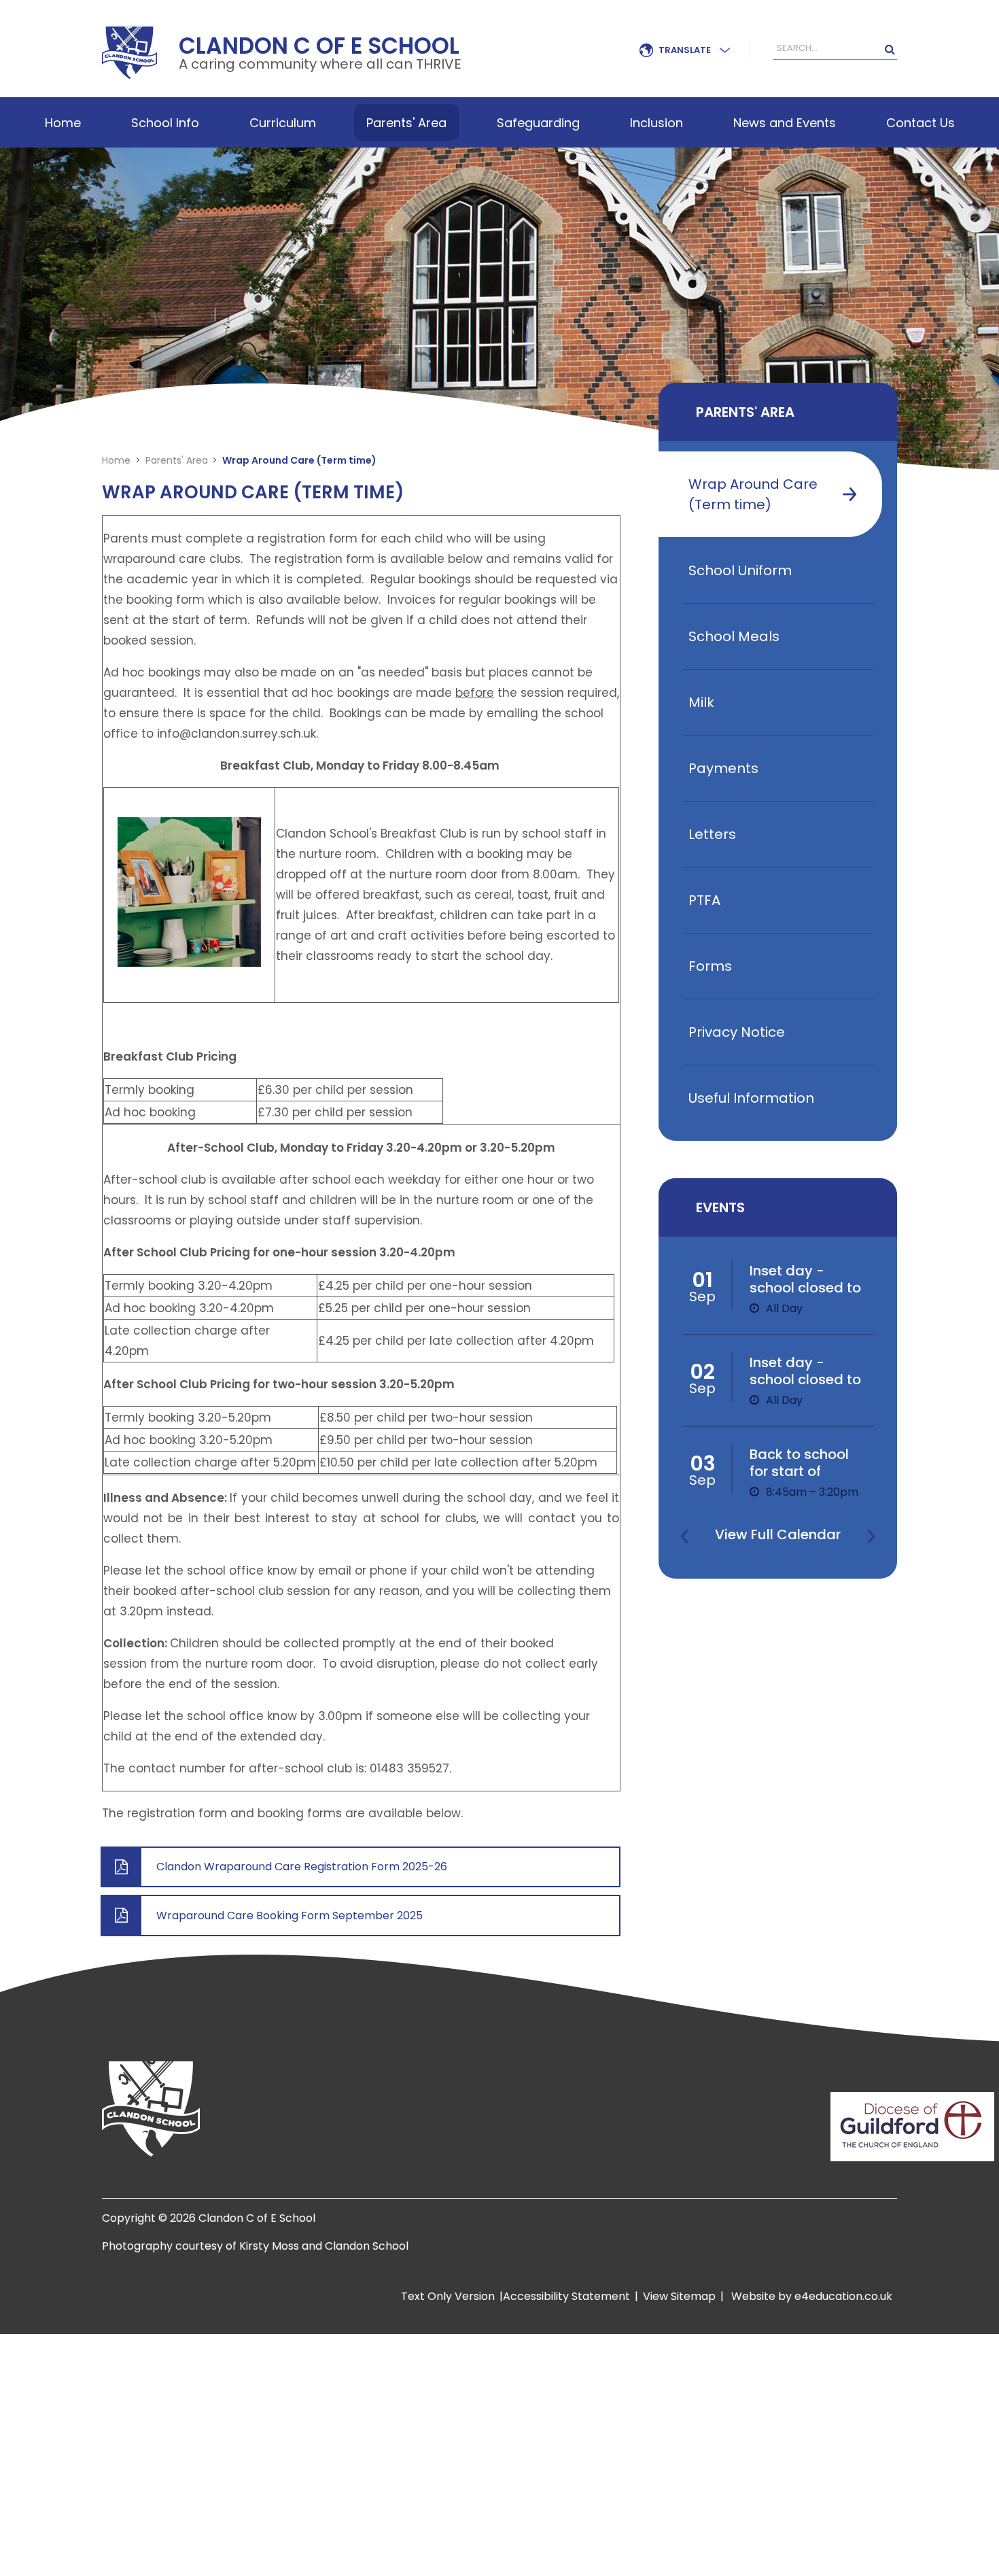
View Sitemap (679, 2296)
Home (116, 460)
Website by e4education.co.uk (810, 2296)
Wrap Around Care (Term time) (299, 460)
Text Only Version (448, 2296)
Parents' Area (177, 460)
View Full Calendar (778, 1534)
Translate (685, 50)
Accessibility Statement (566, 2296)
